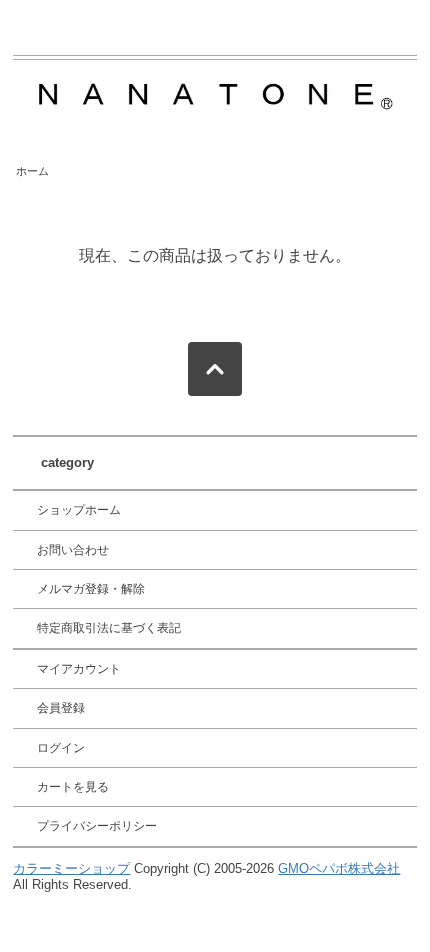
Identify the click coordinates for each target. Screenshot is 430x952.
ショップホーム (79, 510)
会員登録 (61, 708)
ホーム (32, 171)
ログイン (61, 748)
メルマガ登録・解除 (91, 589)
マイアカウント (79, 669)
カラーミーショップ (71, 868)
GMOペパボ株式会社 (339, 868)
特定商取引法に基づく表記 (109, 628)
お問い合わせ (73, 550)
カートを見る (73, 787)
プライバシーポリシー (97, 826)
